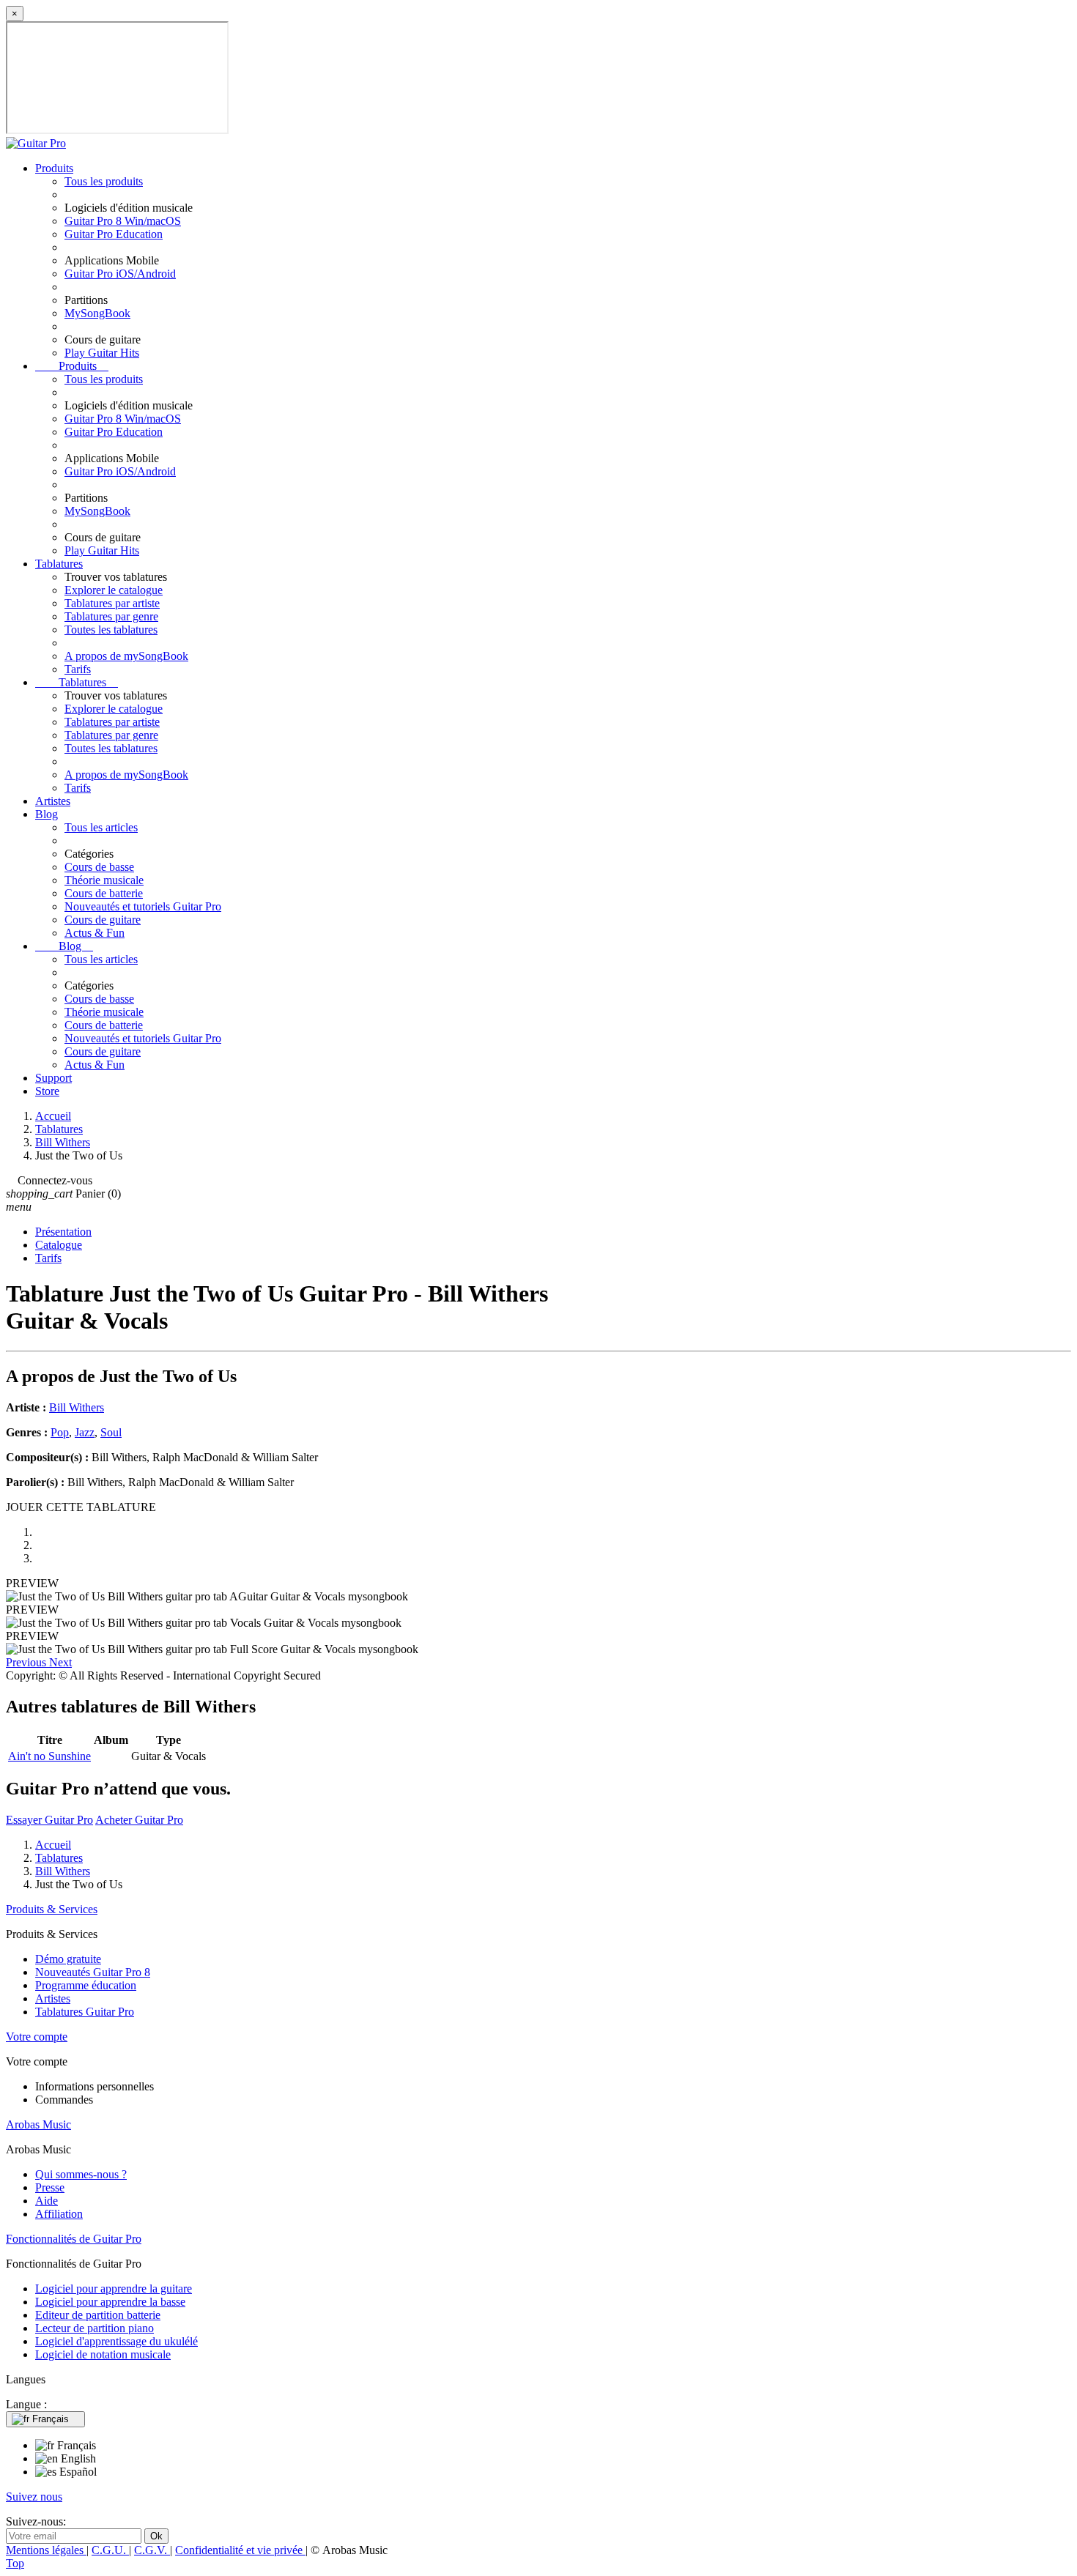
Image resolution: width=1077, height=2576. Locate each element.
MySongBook (97, 313)
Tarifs (78, 669)
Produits (54, 168)
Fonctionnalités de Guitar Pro (74, 2239)
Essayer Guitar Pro (49, 1820)
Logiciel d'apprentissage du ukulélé (116, 2341)
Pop (60, 1432)
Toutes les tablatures (111, 630)
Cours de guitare (103, 920)
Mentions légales (46, 2550)
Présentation (63, 1232)
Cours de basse (99, 867)
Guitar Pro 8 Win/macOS (123, 221)
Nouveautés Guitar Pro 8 (93, 1972)
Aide (47, 2201)
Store (47, 1091)
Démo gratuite (68, 1959)
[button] (27, 1662)
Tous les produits (104, 181)
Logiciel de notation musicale (103, 2354)
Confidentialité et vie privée (240, 2550)
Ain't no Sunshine (49, 1756)
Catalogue (59, 1245)
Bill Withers (77, 1407)
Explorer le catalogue (114, 590)
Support (53, 1078)
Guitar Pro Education (114, 234)
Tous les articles (101, 827)
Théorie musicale (104, 880)
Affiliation (59, 2214)
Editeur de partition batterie (98, 2315)
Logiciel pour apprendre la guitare (114, 2289)
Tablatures (59, 564)
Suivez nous (34, 2497)
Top (15, 2563)
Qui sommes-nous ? (81, 2174)
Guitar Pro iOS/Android (120, 274)
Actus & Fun (95, 933)
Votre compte (37, 2037)
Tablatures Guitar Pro (85, 2012)
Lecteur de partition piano (95, 2328)
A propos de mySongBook (126, 656)
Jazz (85, 1432)
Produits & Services (52, 1909)
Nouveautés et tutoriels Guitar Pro (143, 906)
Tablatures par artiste (112, 603)
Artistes (53, 801)
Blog (47, 814)
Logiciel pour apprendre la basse (110, 2302)
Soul (111, 1432)
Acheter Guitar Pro (139, 1820)
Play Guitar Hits (102, 353)
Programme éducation (86, 1985)
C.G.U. (110, 2550)
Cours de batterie (104, 893)
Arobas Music (38, 2124)
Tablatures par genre (111, 616)
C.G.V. (152, 2550)
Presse (50, 2187)
